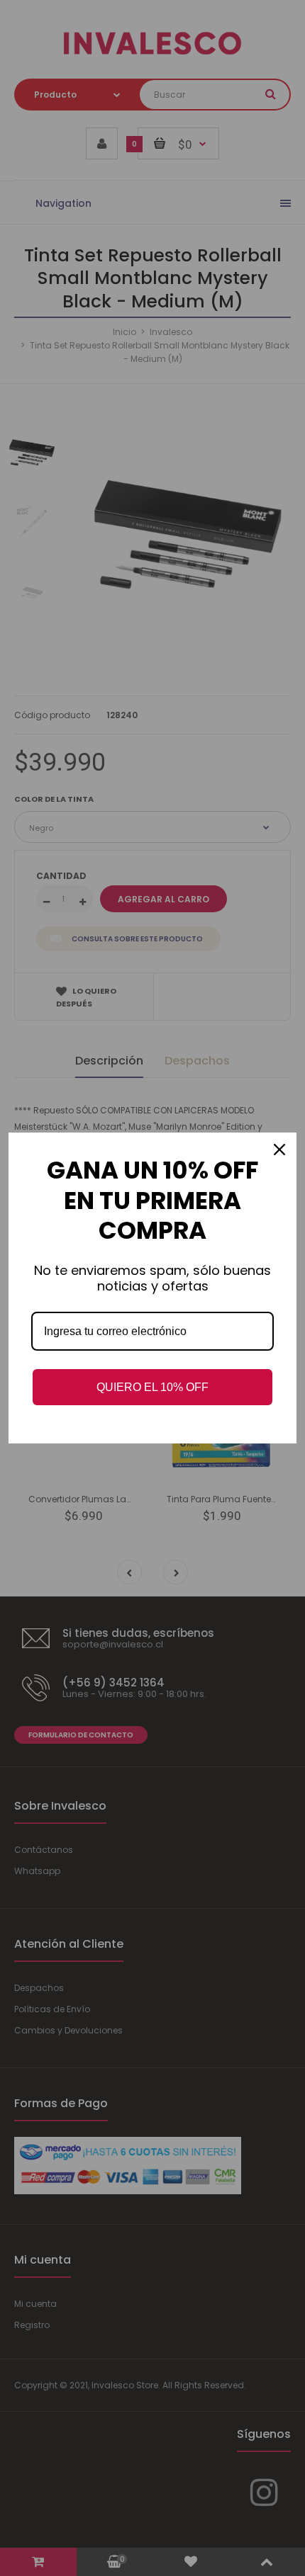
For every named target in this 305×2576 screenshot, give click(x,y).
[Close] (279, 1150)
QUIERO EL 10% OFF (152, 1387)
